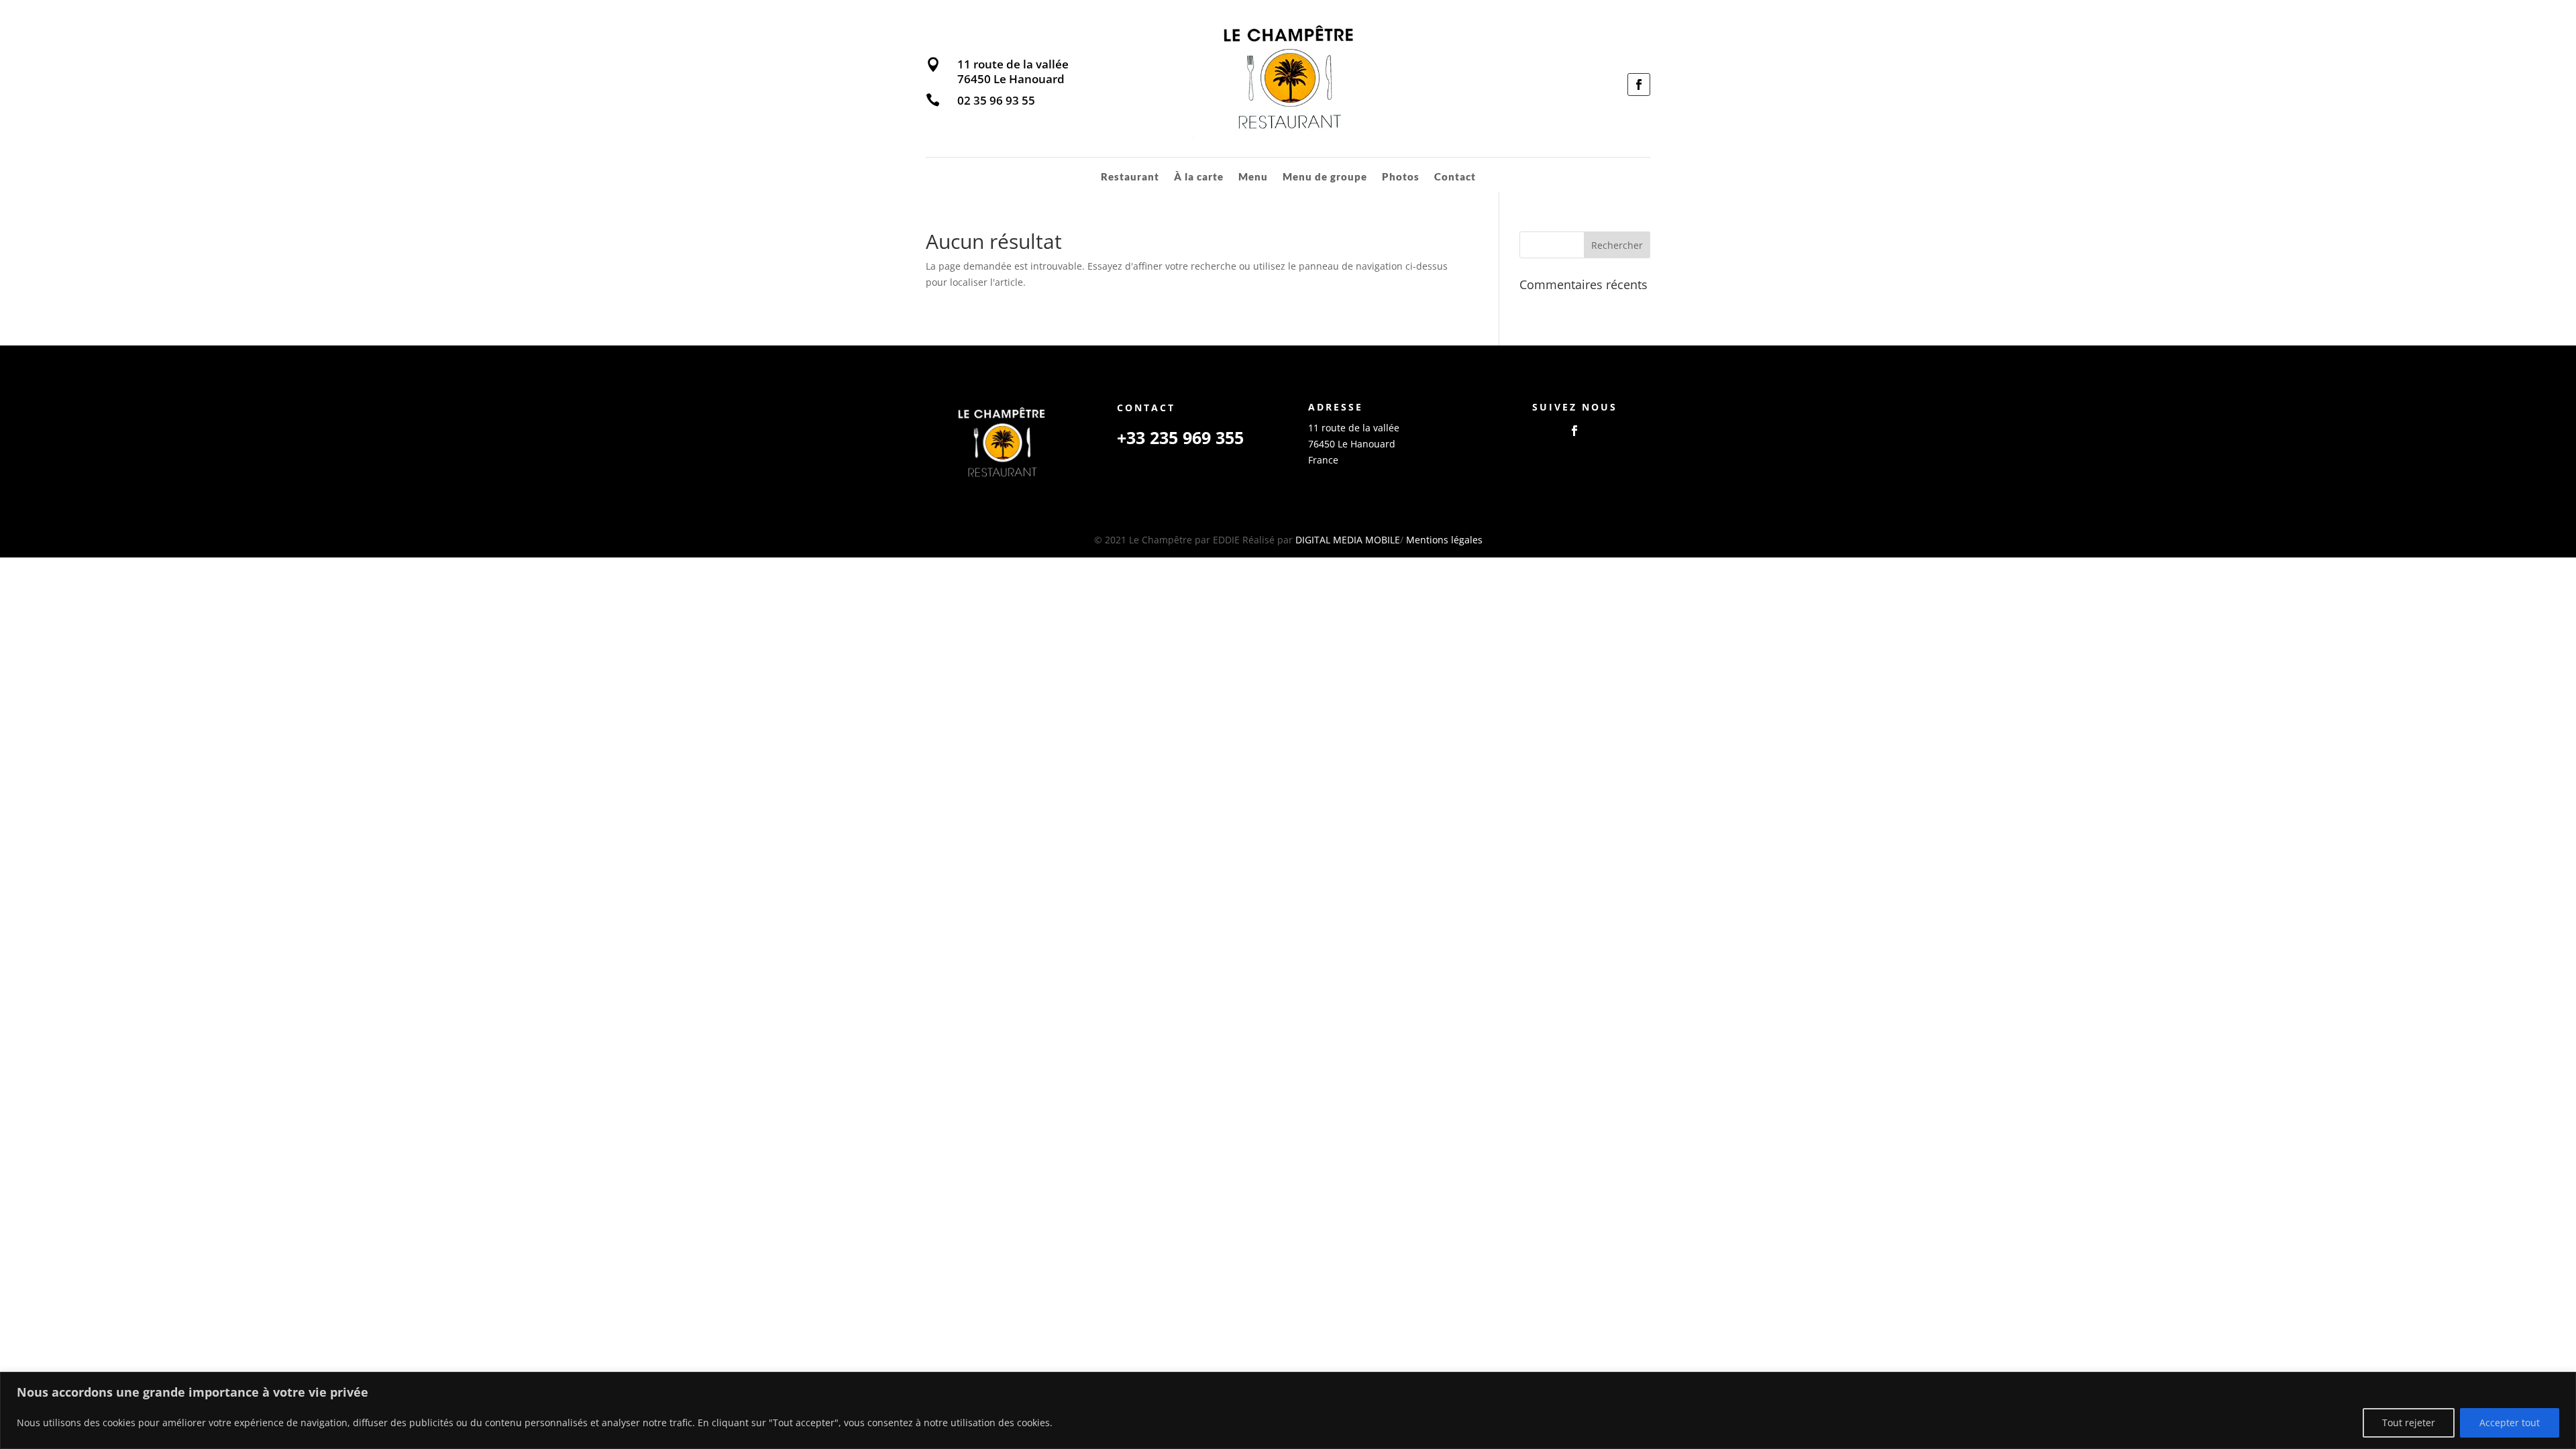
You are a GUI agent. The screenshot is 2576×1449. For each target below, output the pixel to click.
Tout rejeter (2409, 1423)
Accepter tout (2510, 1423)
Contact (1455, 177)
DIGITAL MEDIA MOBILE (1348, 540)
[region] (1288, 1410)
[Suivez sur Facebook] (1639, 85)
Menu (1253, 177)
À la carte (1199, 177)
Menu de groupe (1325, 177)
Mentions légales (1444, 540)
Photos (1401, 177)
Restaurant (1130, 177)
